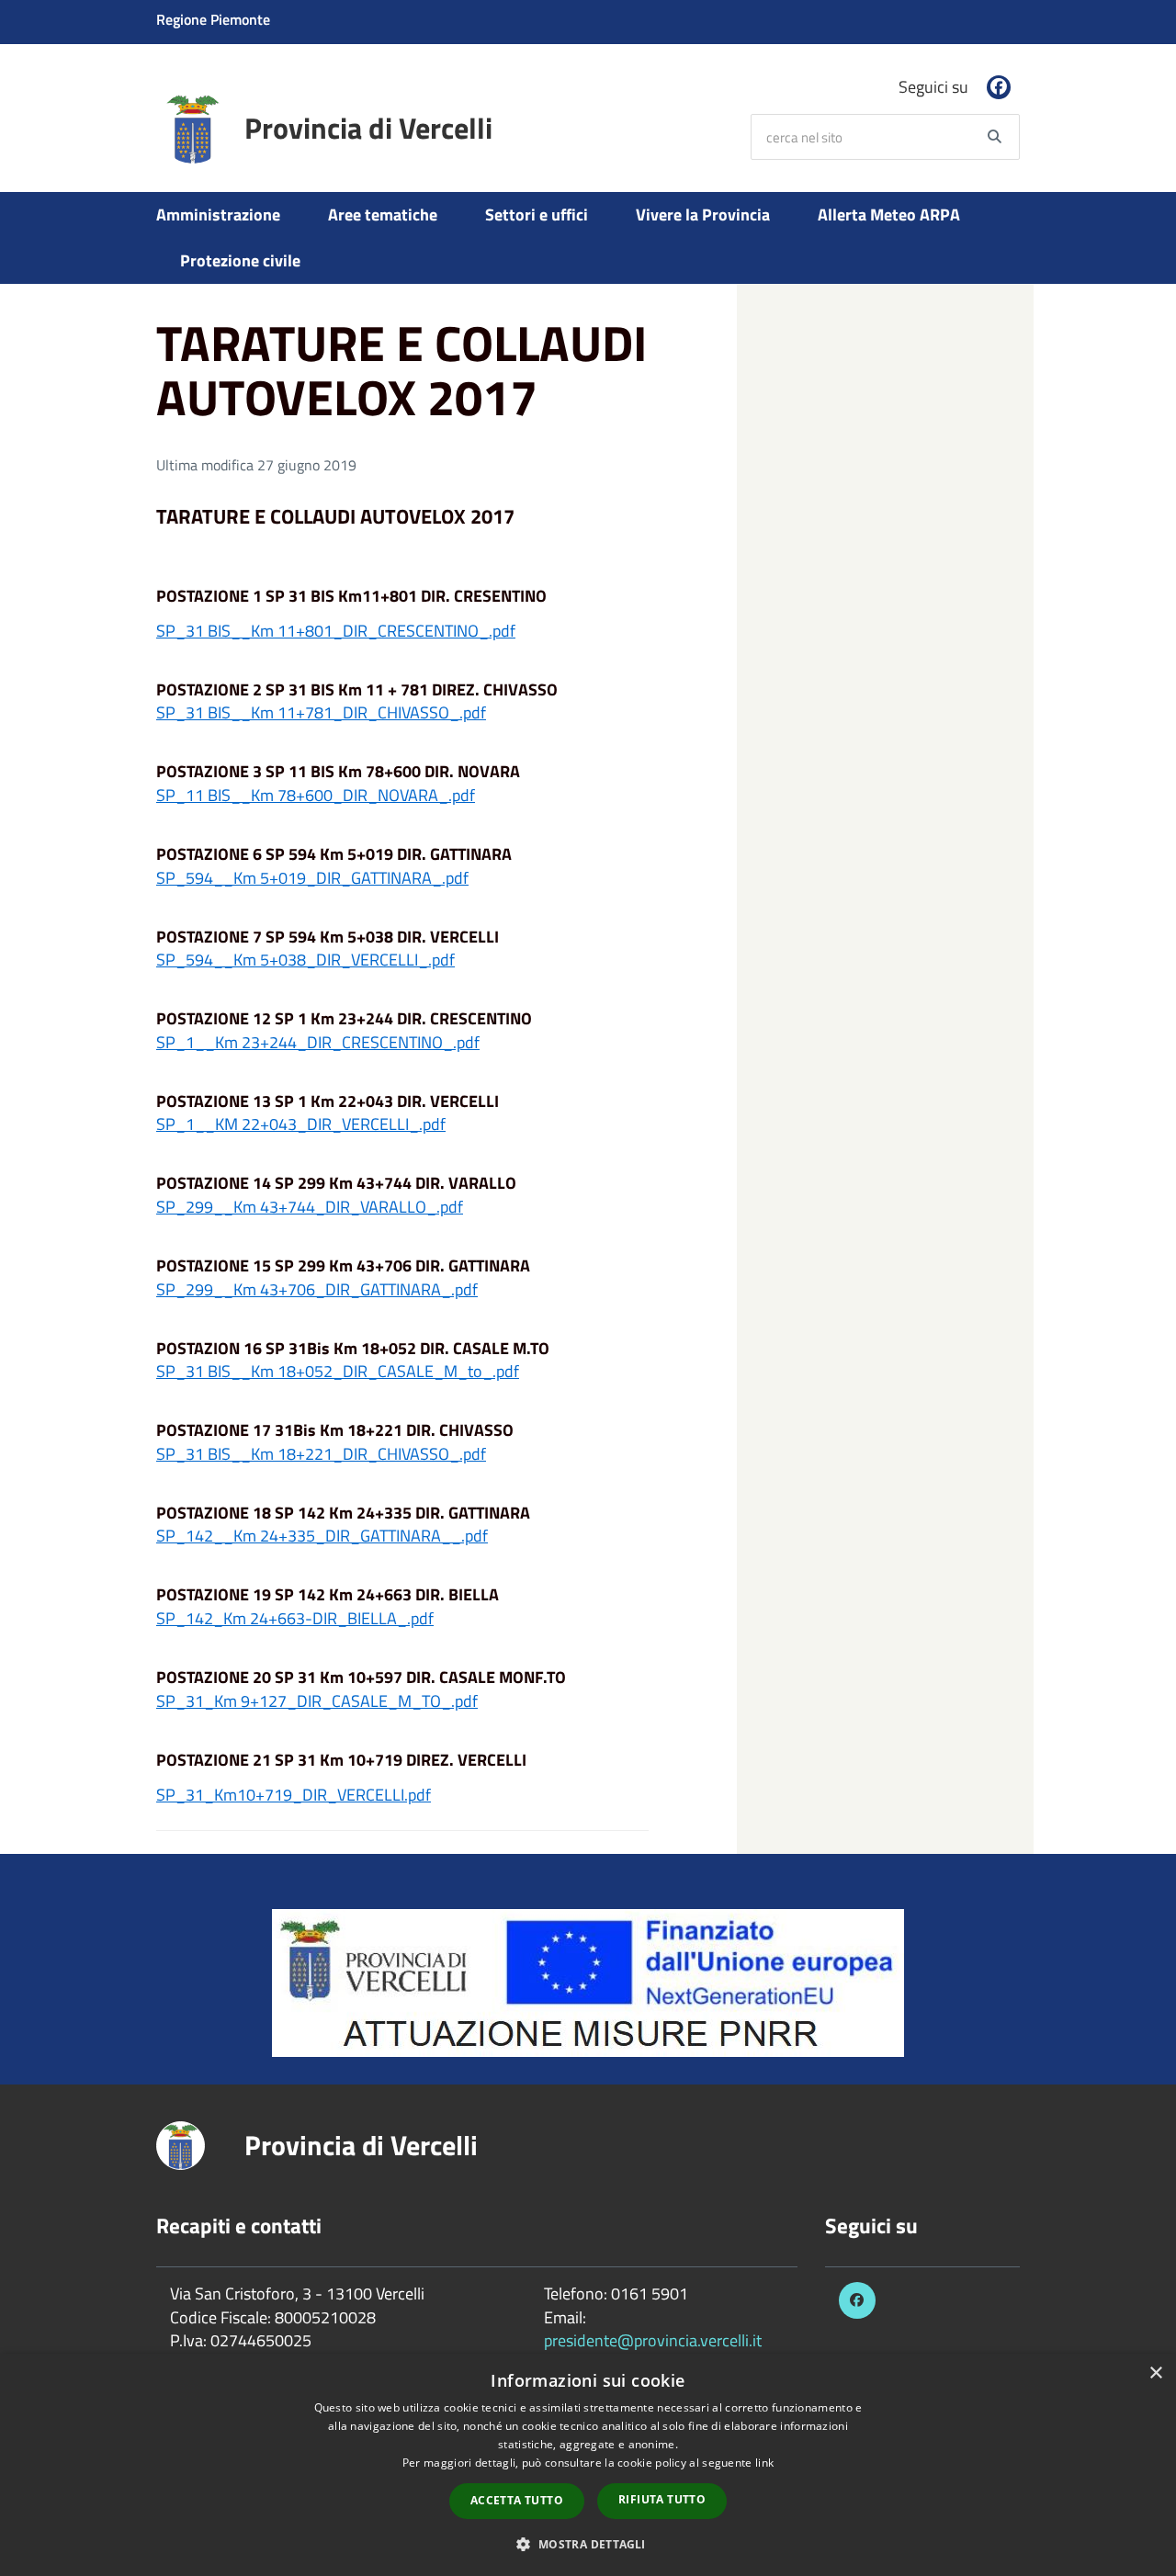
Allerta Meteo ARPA (889, 215)
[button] (588, 2543)
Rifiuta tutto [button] (662, 2499)
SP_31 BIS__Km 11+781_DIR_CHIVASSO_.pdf (321, 712)
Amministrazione (218, 215)
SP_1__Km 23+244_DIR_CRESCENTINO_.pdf (318, 1042)
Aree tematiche (383, 215)
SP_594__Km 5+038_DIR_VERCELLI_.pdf (305, 960)
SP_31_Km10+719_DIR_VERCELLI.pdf (294, 1795)
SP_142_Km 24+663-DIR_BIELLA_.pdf (295, 1618)
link (764, 2463)
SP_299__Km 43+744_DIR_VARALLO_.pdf (310, 1207)
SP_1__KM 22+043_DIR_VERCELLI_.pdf (301, 1124)
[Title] (588, 1981)
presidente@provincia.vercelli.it (653, 2340)
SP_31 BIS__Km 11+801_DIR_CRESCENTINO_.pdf (336, 631)
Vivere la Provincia (703, 215)
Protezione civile (240, 260)
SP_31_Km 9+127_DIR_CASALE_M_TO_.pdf (317, 1701)
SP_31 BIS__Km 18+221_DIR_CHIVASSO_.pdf (321, 1454)
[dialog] (588, 2465)
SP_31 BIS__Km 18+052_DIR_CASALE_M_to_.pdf (338, 1371)
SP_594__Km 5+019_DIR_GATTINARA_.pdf (312, 878)
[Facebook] (999, 87)
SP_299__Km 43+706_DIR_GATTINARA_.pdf (317, 1289)
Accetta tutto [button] (517, 2500)
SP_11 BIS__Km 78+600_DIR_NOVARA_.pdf (316, 795)
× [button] (1155, 2373)
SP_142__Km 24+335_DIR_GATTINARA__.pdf (322, 1536)
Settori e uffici (537, 215)
